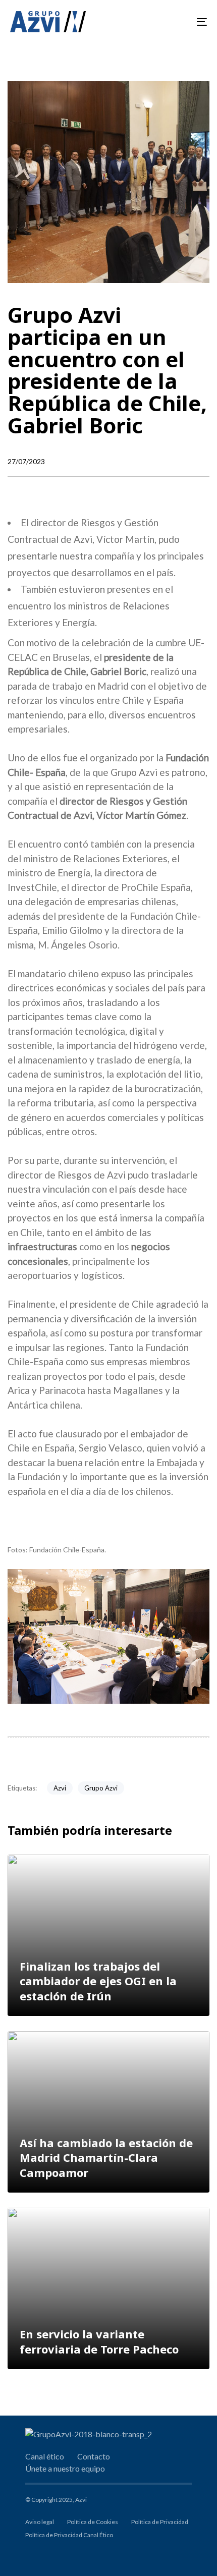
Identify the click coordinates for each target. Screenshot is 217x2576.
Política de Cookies (93, 2522)
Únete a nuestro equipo (65, 2468)
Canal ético (45, 2456)
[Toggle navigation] (174, 22)
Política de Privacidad (160, 2522)
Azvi (60, 1788)
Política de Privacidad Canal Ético (69, 2535)
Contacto (94, 2456)
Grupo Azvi (101, 1788)
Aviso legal (40, 2522)
